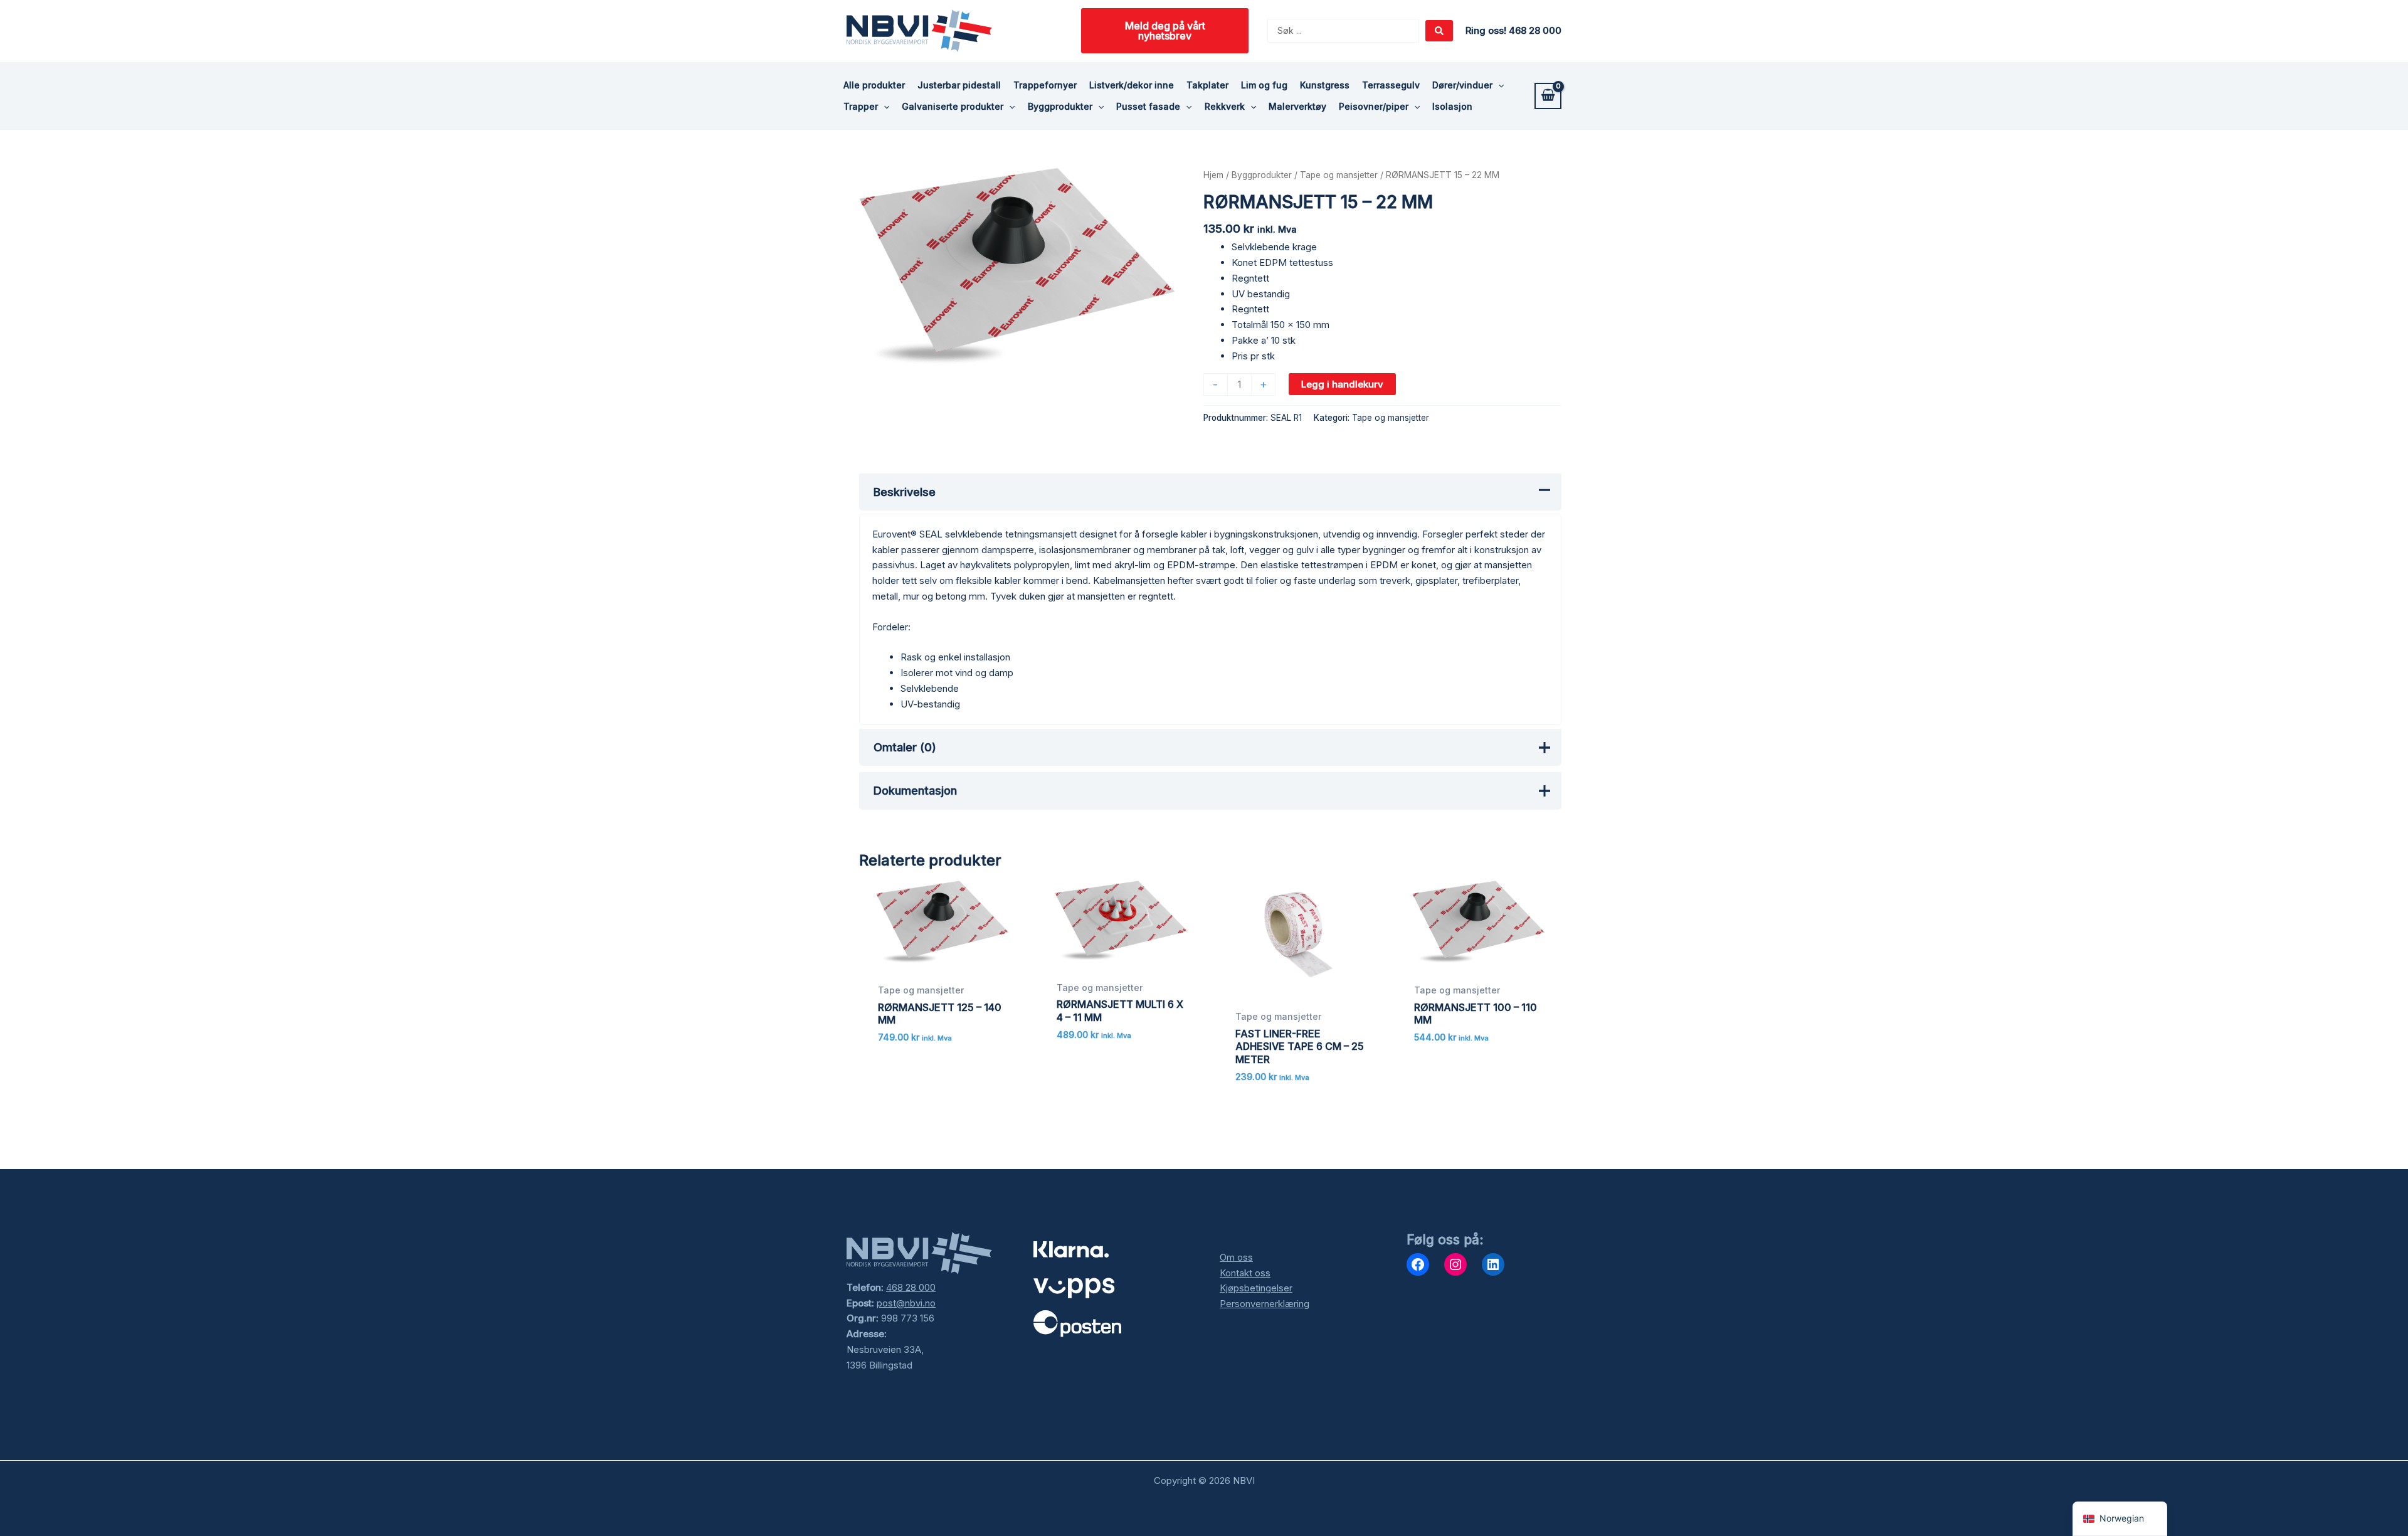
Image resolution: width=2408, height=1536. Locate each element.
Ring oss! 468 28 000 (1513, 30)
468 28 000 (911, 1287)
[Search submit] (1439, 31)
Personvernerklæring (1265, 1304)
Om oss (1236, 1257)
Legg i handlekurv (1342, 384)
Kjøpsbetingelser (1256, 1288)
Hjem (1213, 175)
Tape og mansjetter (1339, 175)
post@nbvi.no (906, 1303)
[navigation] (2120, 1519)
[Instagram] (1455, 1264)
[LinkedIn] (1493, 1264)
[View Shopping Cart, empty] (1548, 96)
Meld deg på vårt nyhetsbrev (1165, 31)
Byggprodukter (1262, 175)
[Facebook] (1418, 1264)
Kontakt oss (1245, 1273)
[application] (1498, 85)
